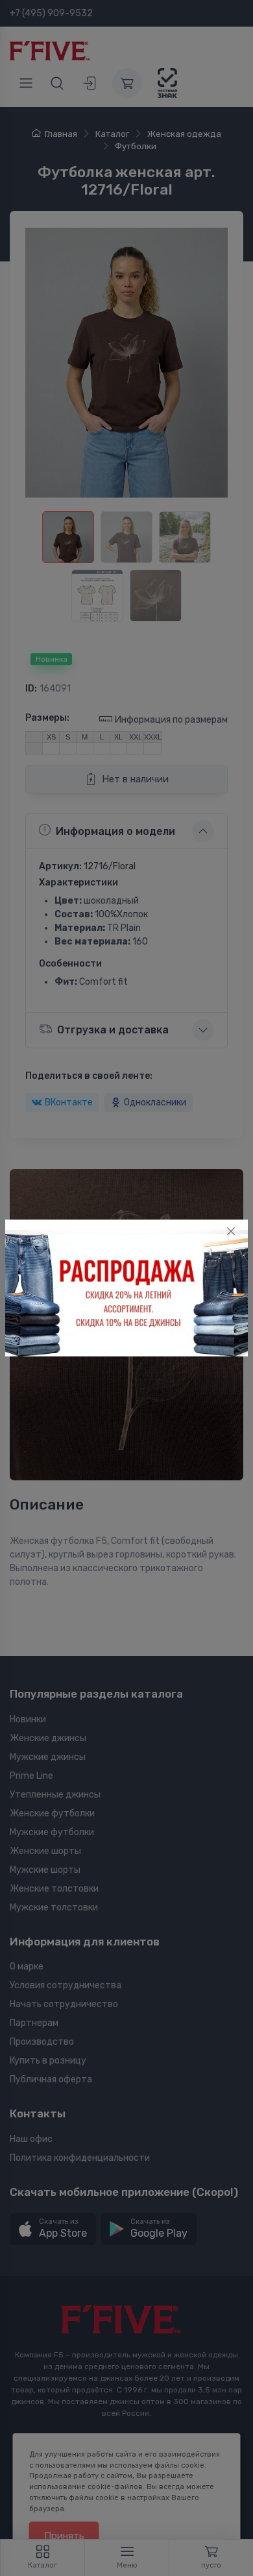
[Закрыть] (231, 1231)
